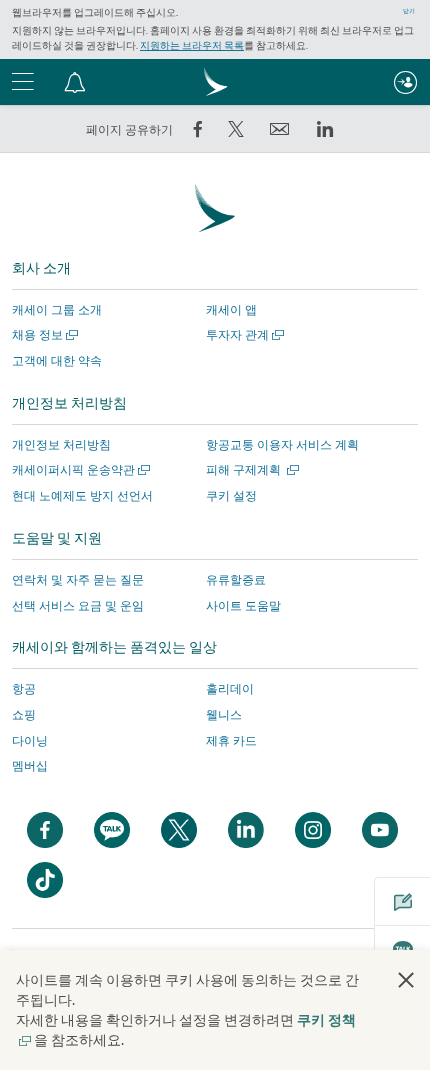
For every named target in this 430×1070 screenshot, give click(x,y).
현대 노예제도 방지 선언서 (82, 495)
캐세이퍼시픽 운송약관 (79, 469)
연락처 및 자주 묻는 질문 (78, 579)
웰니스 (224, 714)
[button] (75, 82)
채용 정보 (43, 334)
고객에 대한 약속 (57, 360)
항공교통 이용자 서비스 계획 (282, 444)
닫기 (409, 11)
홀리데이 (230, 688)
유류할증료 (236, 579)
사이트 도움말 (243, 605)
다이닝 (30, 740)
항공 (24, 688)
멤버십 (30, 765)
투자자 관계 (243, 334)
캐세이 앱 (231, 309)
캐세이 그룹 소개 (57, 309)
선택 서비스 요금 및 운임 (78, 605)
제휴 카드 (231, 740)
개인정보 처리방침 (61, 444)
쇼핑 (24, 714)
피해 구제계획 (250, 469)
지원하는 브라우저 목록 (192, 45)
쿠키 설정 (231, 496)
